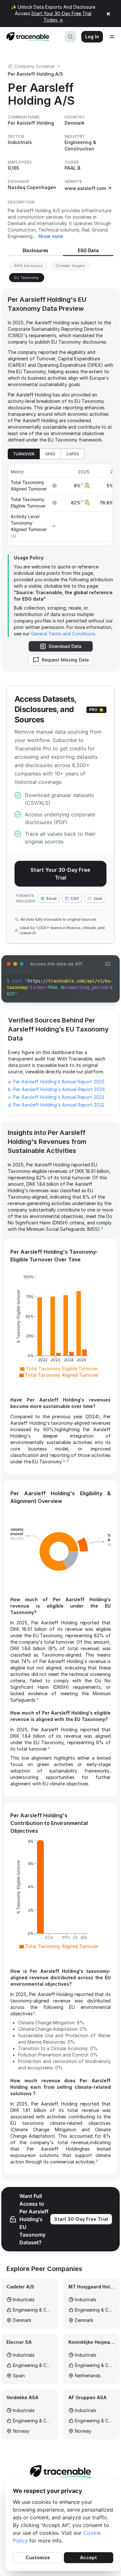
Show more (51, 236)
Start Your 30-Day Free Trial (60, 874)
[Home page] (26, 37)
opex (50, 454)
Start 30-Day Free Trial (81, 2219)
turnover (24, 454)
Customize (38, 2557)
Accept (88, 2557)
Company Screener (35, 66)
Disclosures (35, 250)
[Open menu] (112, 37)
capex (73, 454)
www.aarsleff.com (85, 188)
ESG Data (88, 250)
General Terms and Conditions (63, 634)
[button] (87, 486)
